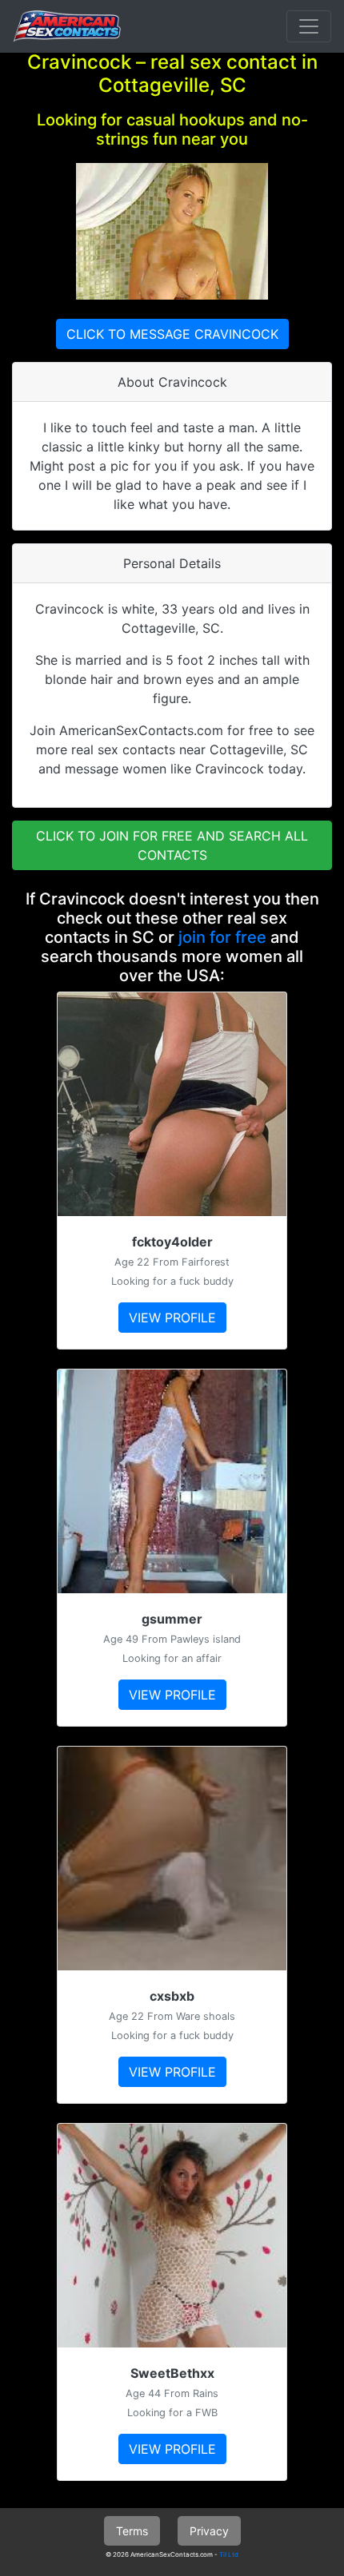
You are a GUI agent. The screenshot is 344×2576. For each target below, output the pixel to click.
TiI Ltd (229, 2554)
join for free (222, 937)
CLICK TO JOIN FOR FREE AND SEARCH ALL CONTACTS (172, 845)
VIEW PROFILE (172, 1318)
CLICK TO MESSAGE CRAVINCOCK (172, 334)
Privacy (209, 2531)
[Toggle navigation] (309, 26)
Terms (132, 2531)
